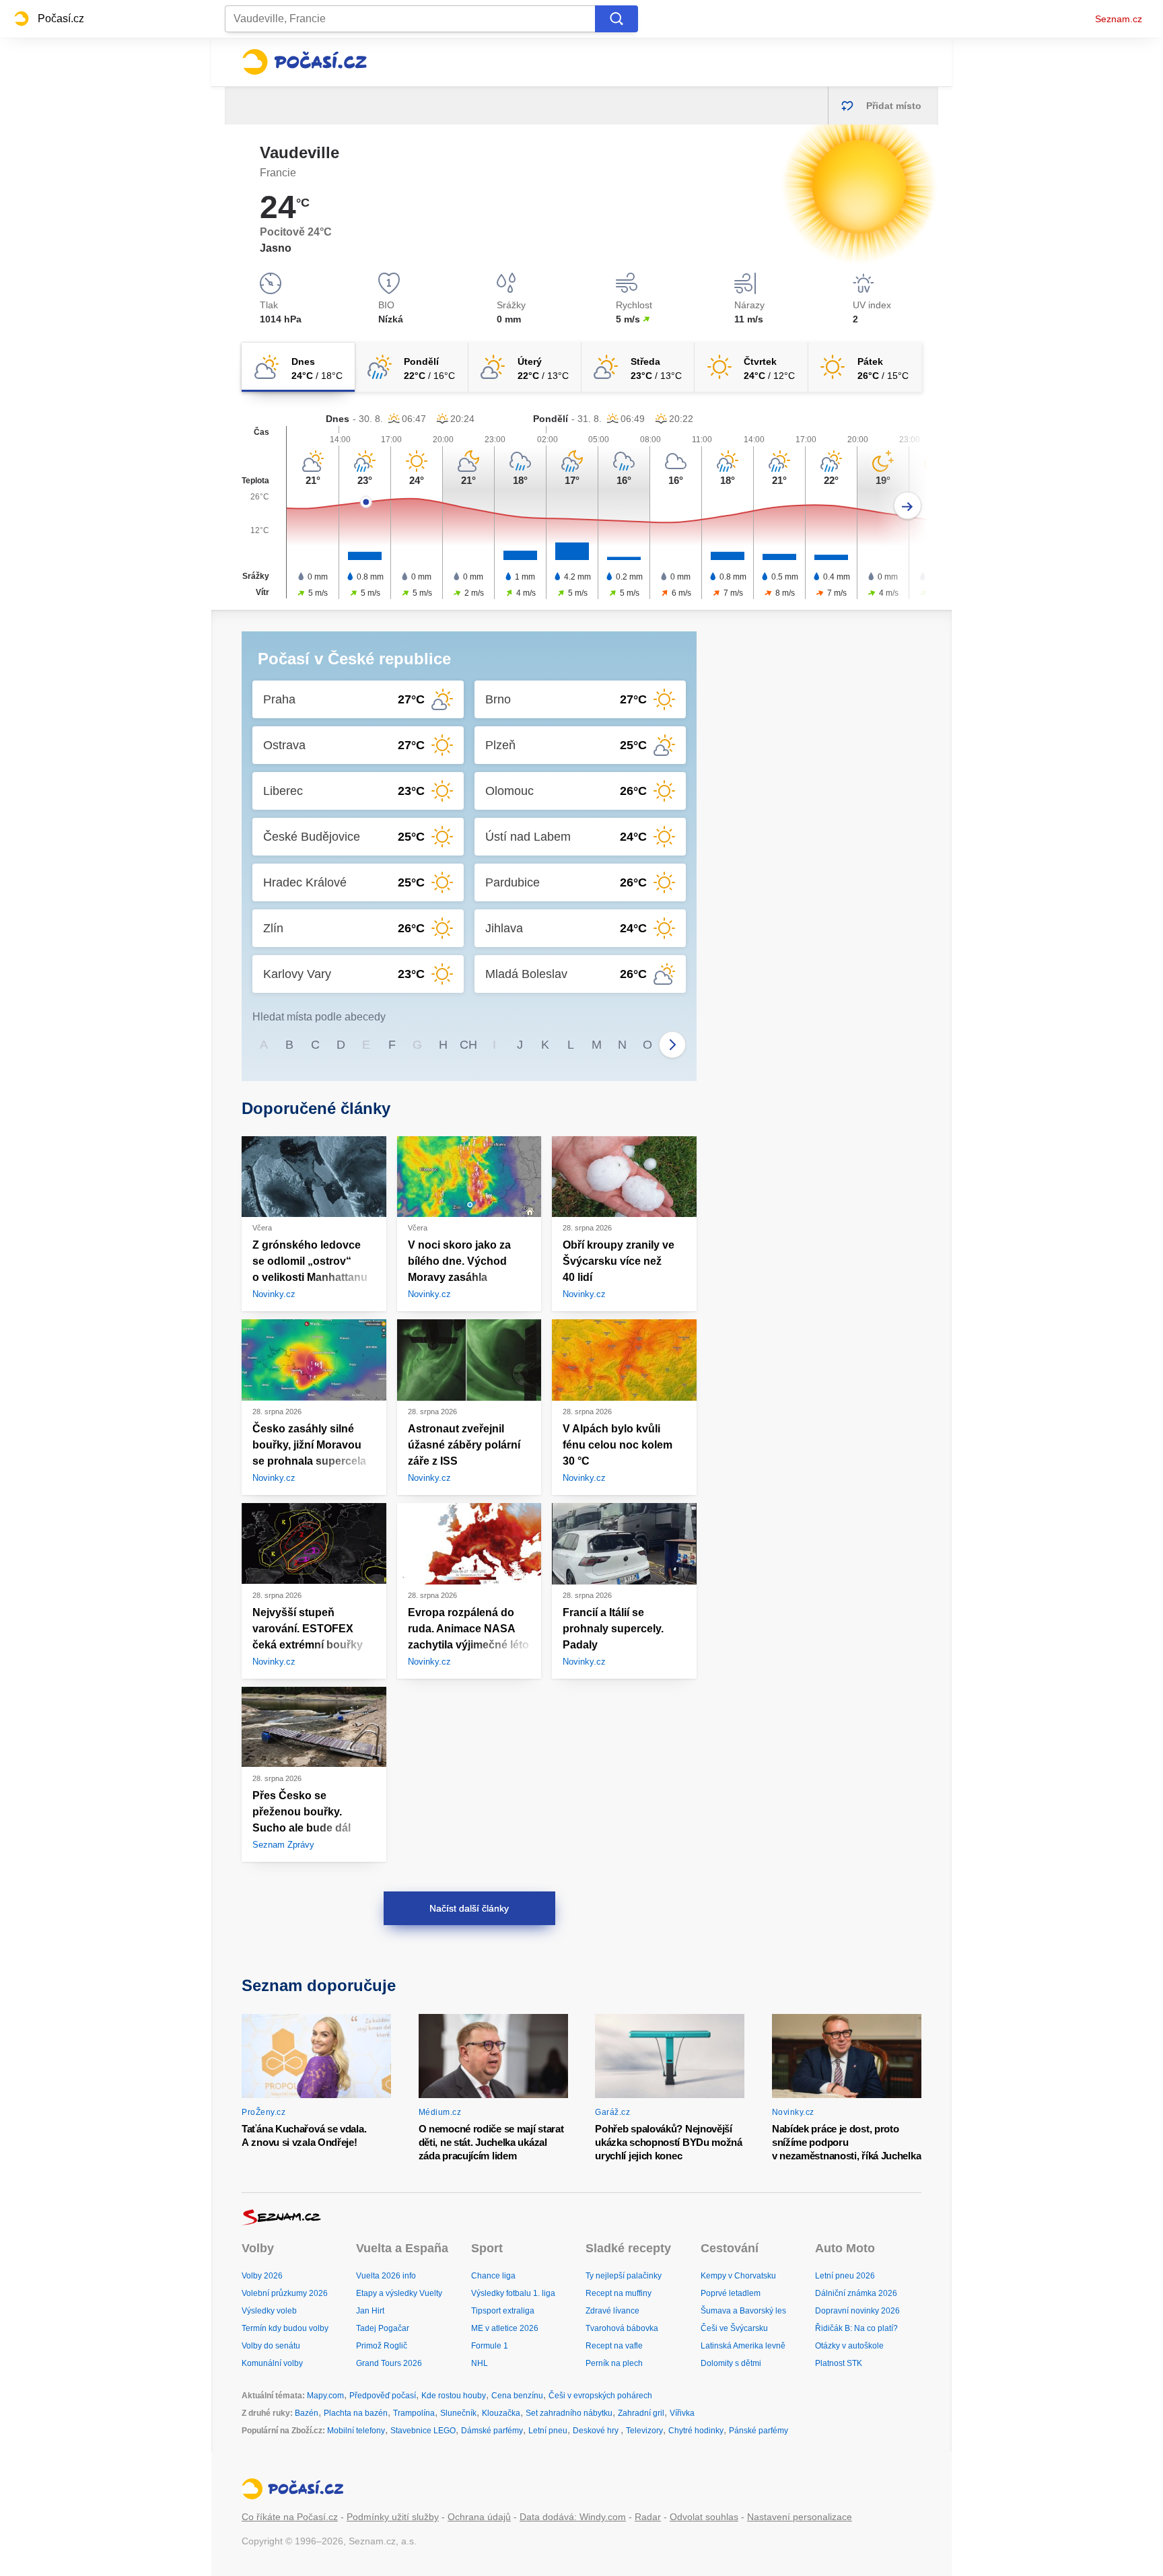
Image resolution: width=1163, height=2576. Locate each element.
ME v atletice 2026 (505, 2328)
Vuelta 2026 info (386, 2276)
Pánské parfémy (759, 2431)
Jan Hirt (370, 2311)
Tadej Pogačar (383, 2328)
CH (468, 1045)
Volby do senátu (271, 2346)
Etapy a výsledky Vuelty (399, 2293)
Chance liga (493, 2276)
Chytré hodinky (696, 2431)
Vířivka (682, 2413)
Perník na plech (614, 2363)
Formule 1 (490, 2346)
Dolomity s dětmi (731, 2363)
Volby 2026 (262, 2276)
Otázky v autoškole (849, 2346)
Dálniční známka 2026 (856, 2293)
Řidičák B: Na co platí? (856, 2328)
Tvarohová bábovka (622, 2328)
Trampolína (414, 2413)
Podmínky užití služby (393, 2517)
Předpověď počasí (383, 2396)
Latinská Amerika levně (743, 2346)
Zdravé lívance (612, 2311)
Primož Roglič (382, 2346)
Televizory (644, 2431)
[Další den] (908, 506)
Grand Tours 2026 (389, 2363)
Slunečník (458, 2413)
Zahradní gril (641, 2413)
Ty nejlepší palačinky (624, 2276)
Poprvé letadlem (731, 2293)
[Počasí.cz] (304, 62)
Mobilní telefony (356, 2431)
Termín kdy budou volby (285, 2328)
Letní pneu (548, 2431)
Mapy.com (325, 2396)
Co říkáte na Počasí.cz (290, 2517)
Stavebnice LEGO (423, 2431)
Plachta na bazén (356, 2413)
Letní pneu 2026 (845, 2276)
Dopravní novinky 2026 (857, 2311)
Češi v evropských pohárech (600, 2396)
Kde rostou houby (454, 2396)
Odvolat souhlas (704, 2517)
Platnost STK (839, 2363)
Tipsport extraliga (503, 2311)
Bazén (307, 2413)
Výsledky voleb (269, 2311)
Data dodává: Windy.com (573, 2517)
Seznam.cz (1119, 19)
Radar (648, 2517)
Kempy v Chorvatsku (738, 2276)
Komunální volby (272, 2363)
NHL (480, 2363)
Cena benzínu (517, 2396)
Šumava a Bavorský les (743, 2311)
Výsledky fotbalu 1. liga (513, 2293)
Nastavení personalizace (800, 2517)
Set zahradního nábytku (569, 2413)
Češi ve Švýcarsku (734, 2328)
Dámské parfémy (492, 2431)
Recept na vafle (614, 2346)
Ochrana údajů (479, 2517)
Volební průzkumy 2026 (285, 2293)
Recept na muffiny (619, 2293)
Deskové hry (597, 2431)
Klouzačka (501, 2413)
